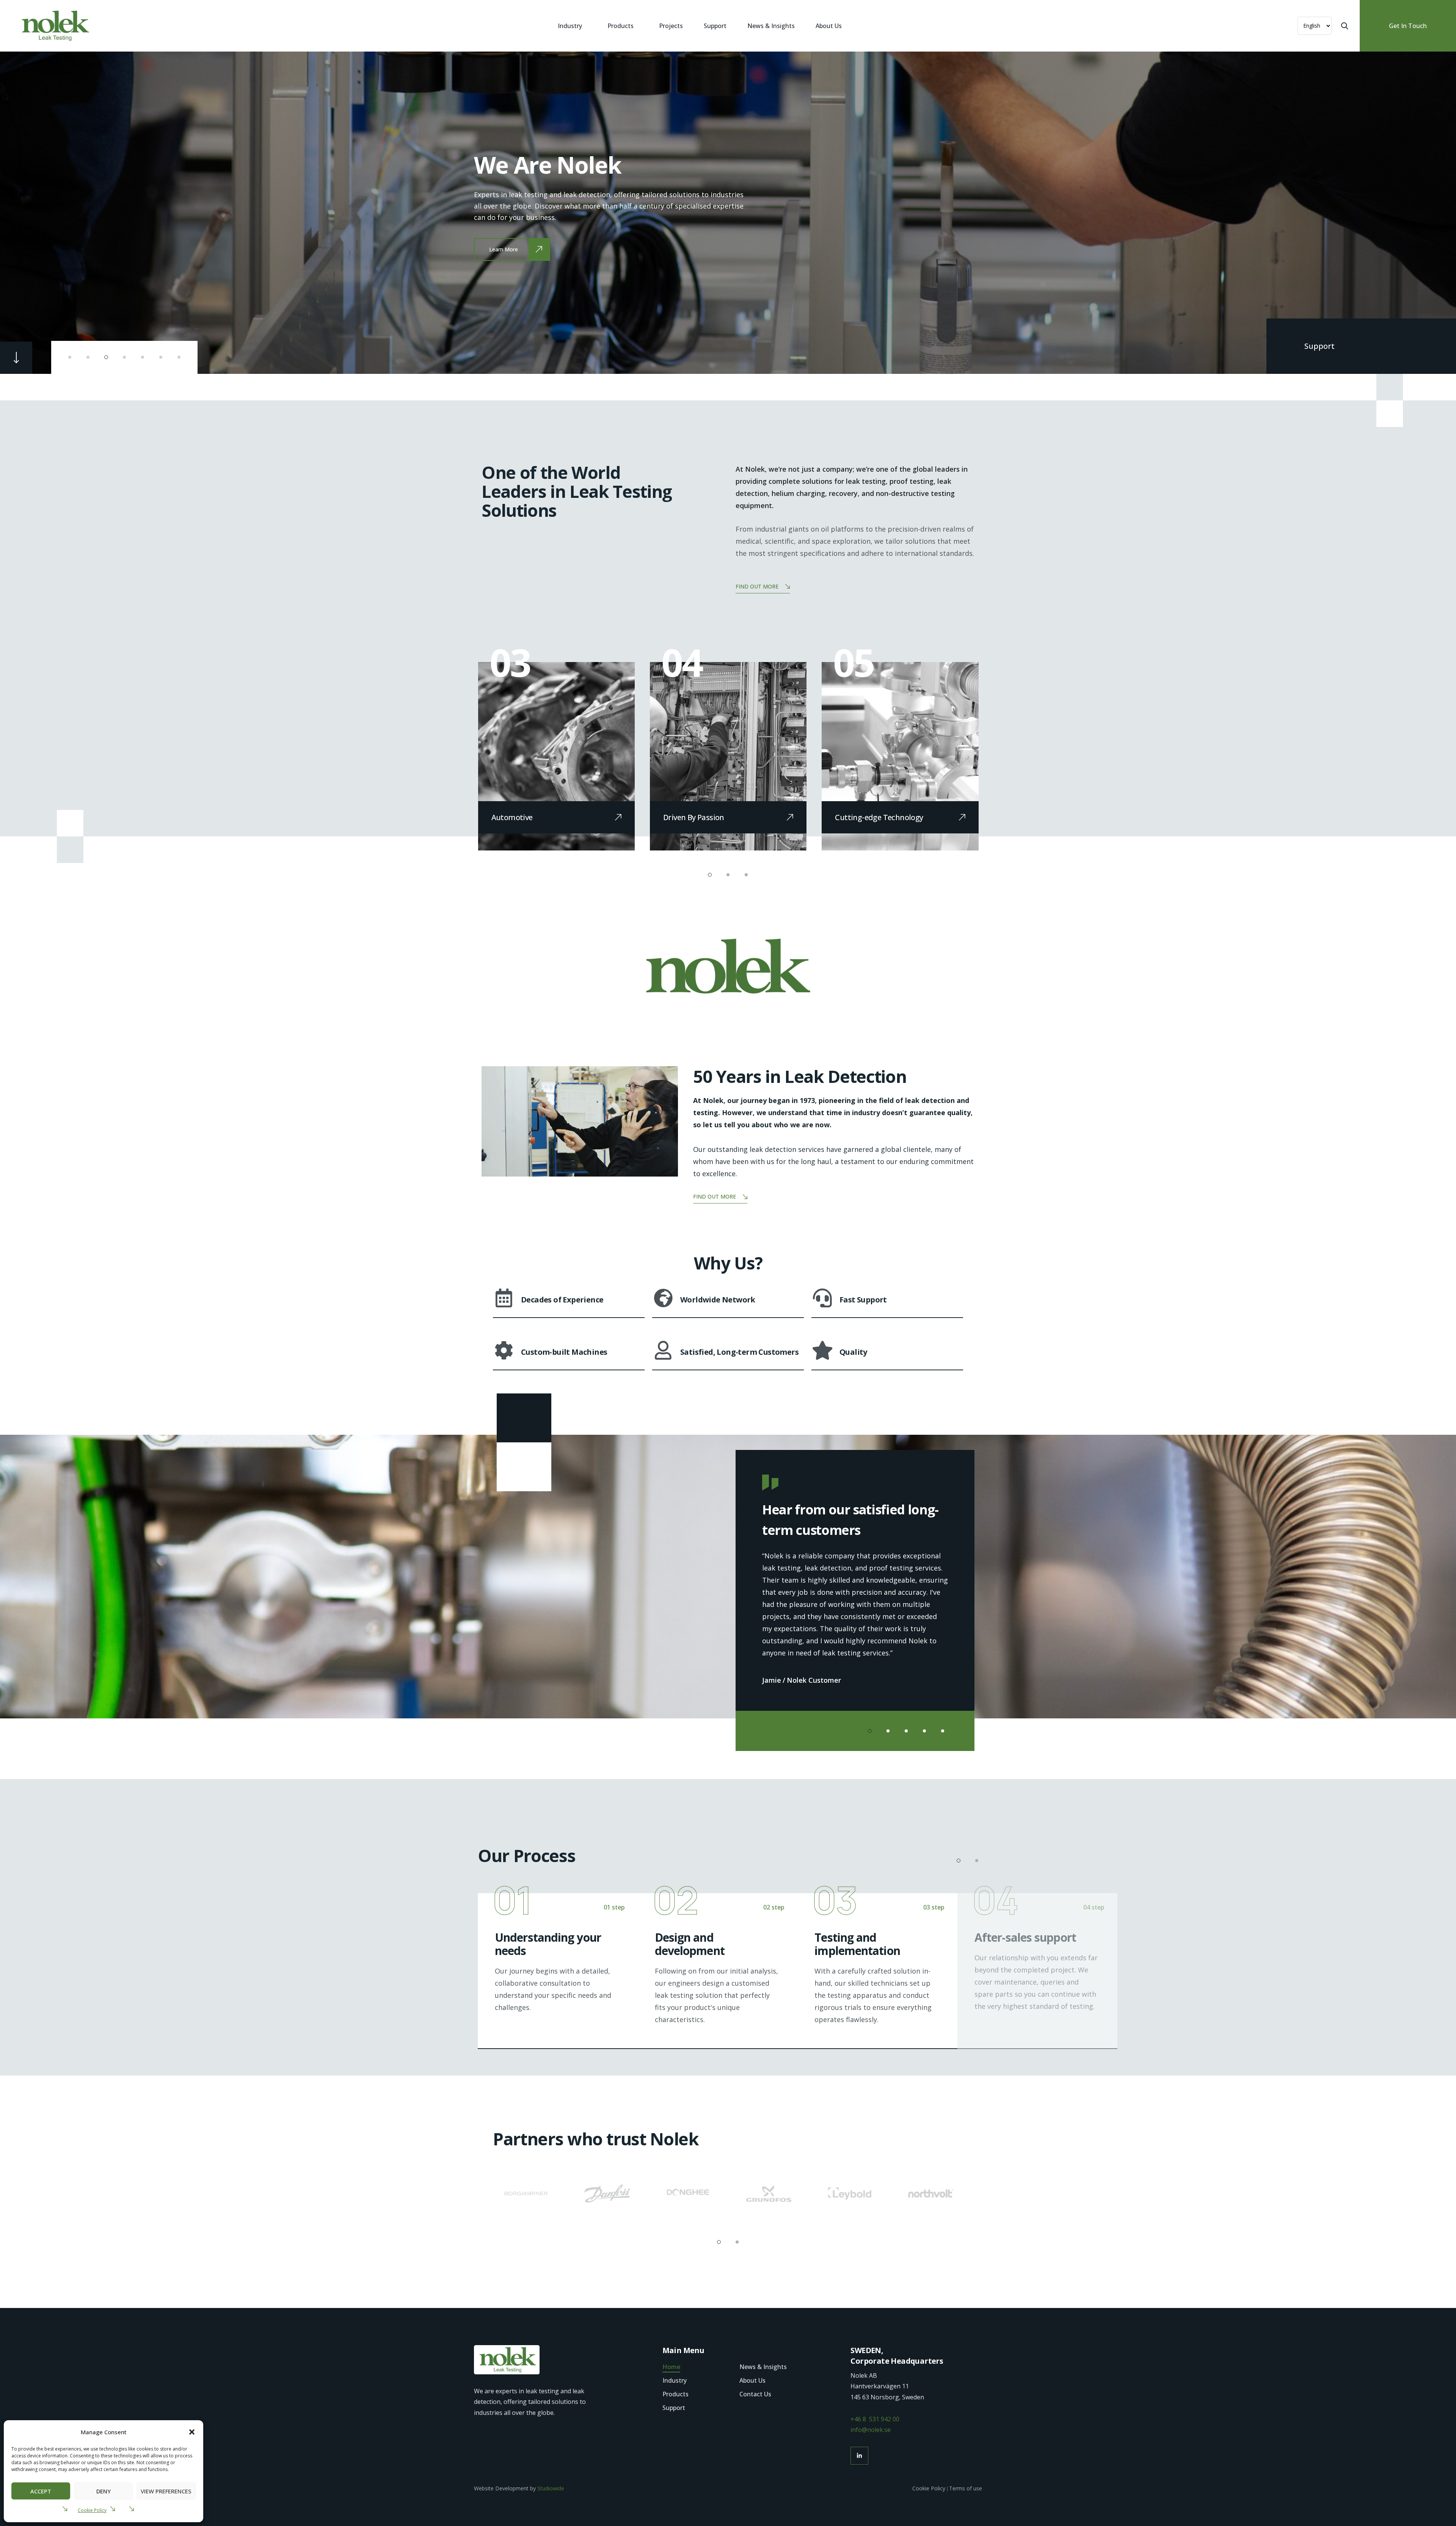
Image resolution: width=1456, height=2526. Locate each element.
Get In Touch (1408, 26)
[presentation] (32, 212)
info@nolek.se (871, 2430)
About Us (829, 26)
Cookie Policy (92, 2510)
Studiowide (551, 2488)
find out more (757, 586)
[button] (192, 2432)
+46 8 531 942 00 (875, 2419)
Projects (671, 26)
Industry (570, 26)
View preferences (166, 2491)
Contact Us (755, 2394)
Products (621, 26)
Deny (104, 2491)
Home (671, 2367)
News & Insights (771, 26)
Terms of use (966, 2488)
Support (715, 26)
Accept (41, 2491)
